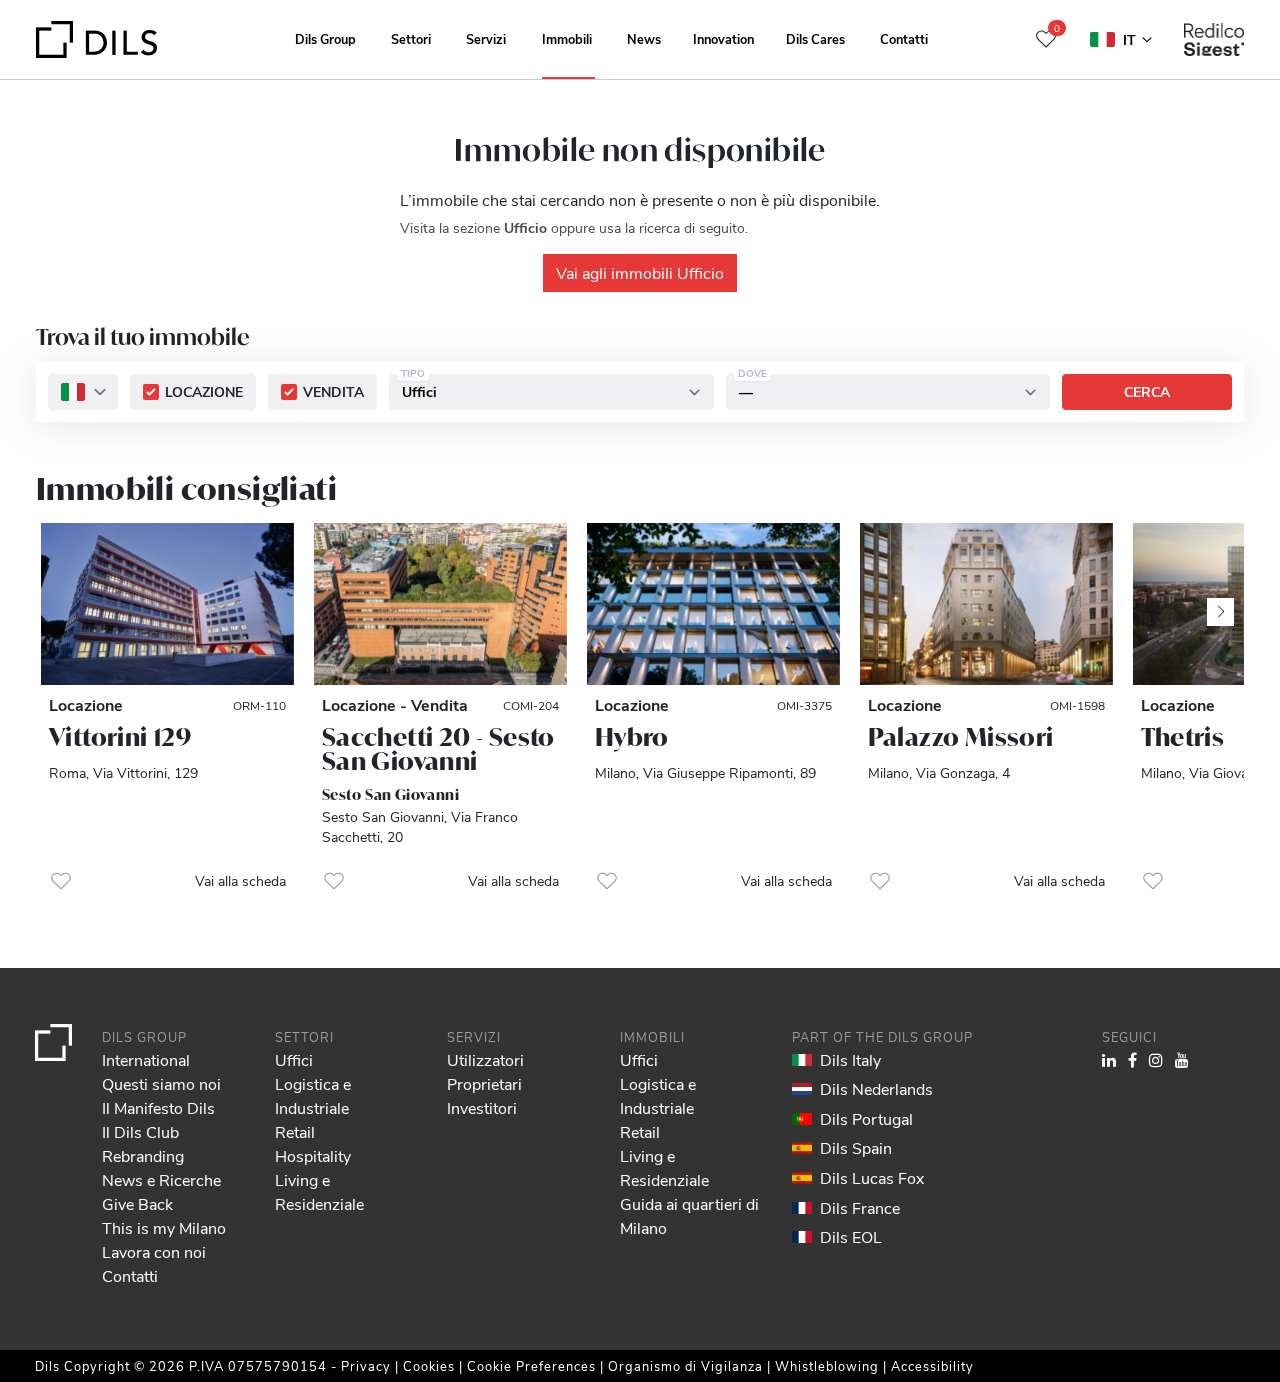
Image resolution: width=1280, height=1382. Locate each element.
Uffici (294, 1059)
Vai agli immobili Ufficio (640, 272)
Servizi (486, 38)
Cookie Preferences (531, 1365)
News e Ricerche (161, 1179)
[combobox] (83, 393)
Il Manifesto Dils (158, 1107)
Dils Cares (815, 38)
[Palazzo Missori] (986, 604)
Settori (411, 38)
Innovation (723, 38)
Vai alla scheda (240, 880)
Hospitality (313, 1155)
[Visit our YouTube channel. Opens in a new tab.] (1182, 1059)
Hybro (632, 737)
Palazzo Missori (961, 737)
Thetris (1183, 737)
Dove (752, 374)
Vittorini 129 (120, 737)
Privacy (366, 1365)
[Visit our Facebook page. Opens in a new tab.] (1132, 1059)
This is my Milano (164, 1227)
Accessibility (932, 1365)
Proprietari (484, 1083)
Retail (295, 1131)
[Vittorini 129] (167, 604)
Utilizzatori (485, 1059)
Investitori (482, 1107)
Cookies (429, 1365)
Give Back (137, 1203)
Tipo (413, 374)
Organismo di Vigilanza (685, 1365)
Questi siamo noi (161, 1083)
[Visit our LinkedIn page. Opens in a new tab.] (1109, 1059)
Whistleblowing (827, 1365)
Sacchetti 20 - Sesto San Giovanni (438, 749)
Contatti (904, 38)
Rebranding (143, 1155)
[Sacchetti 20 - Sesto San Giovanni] (440, 604)
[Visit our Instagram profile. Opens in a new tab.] (1156, 1059)
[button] (61, 881)
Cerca (1147, 392)
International (146, 1059)
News (644, 38)
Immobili (567, 38)
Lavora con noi (154, 1251)
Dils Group (325, 38)
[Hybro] (713, 604)
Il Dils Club (140, 1131)
